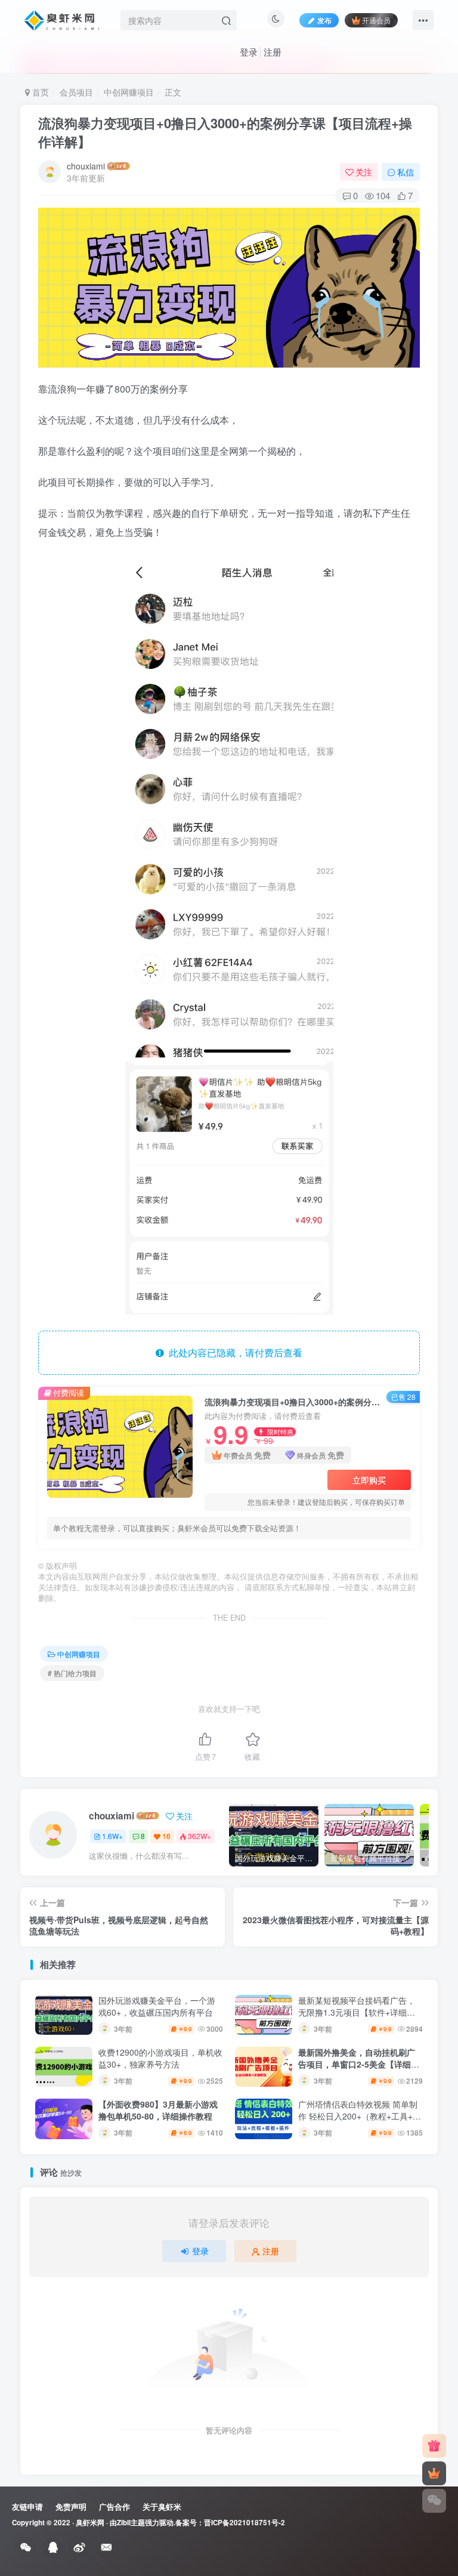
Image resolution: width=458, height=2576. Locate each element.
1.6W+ (112, 1836)
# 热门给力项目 (72, 1673)
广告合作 (114, 2506)
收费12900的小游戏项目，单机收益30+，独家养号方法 (160, 2058)
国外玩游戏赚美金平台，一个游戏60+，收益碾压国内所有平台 (157, 2006)
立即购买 (369, 1480)
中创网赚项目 (129, 92)
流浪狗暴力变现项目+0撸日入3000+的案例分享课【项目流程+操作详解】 (225, 132)
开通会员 (376, 20)
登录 (249, 52)
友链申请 (27, 2506)
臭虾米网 (90, 2523)
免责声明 (71, 2506)
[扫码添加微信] (434, 2501)
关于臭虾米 (162, 2506)
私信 (406, 172)
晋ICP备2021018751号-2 (245, 2523)
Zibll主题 (131, 2523)
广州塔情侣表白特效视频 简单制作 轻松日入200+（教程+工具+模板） (360, 2116)
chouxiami (86, 166)
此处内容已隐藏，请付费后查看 (233, 1352)
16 (166, 1836)
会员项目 (76, 92)
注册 (273, 52)
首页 (39, 92)
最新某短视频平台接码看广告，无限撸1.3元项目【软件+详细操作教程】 (357, 2012)
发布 (324, 20)
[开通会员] (434, 2473)
